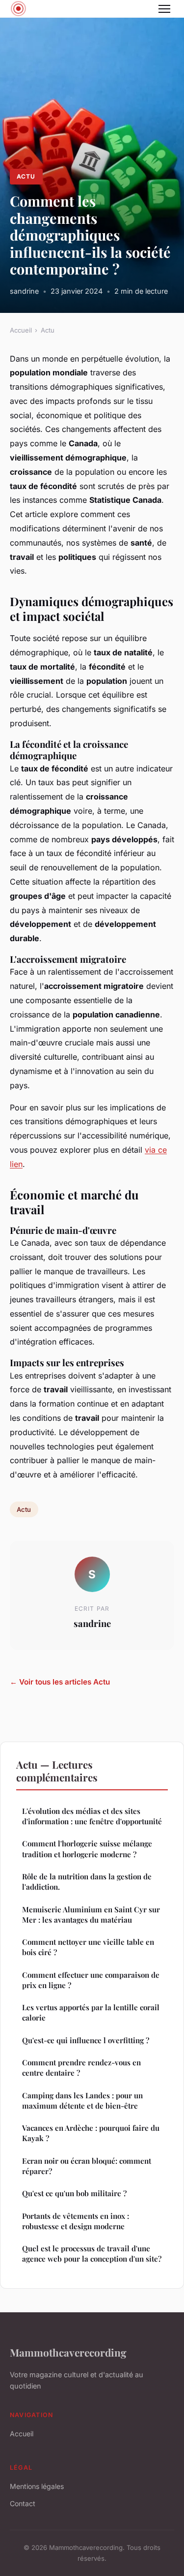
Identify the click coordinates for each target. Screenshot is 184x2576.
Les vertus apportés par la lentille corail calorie (91, 2012)
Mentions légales (37, 2486)
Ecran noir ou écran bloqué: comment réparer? (87, 2166)
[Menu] (164, 9)
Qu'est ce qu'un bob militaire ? (74, 2193)
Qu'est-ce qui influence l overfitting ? (86, 2040)
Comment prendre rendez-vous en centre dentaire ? (81, 2068)
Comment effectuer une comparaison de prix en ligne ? (91, 1980)
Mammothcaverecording (68, 2352)
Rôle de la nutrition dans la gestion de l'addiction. (87, 1882)
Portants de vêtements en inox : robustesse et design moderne (76, 2221)
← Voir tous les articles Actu (60, 1682)
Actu (26, 176)
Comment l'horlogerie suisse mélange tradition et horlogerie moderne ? (87, 1849)
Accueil (21, 330)
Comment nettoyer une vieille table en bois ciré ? (88, 1947)
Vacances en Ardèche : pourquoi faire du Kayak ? (91, 2133)
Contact (23, 2503)
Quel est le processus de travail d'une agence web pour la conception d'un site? (92, 2254)
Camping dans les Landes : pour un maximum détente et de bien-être (82, 2101)
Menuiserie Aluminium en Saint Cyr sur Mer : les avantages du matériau (91, 1915)
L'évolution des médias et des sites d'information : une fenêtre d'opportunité (92, 1816)
